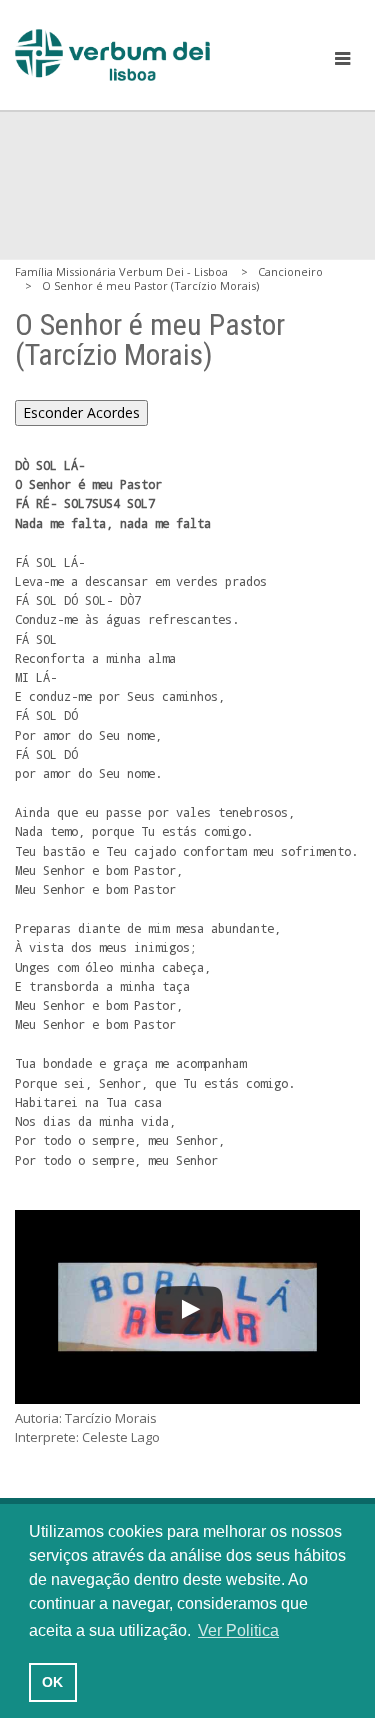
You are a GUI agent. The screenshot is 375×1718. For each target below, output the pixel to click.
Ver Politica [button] (238, 1630)
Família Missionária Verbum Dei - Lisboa (121, 271)
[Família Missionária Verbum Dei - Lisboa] (112, 55)
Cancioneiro (290, 271)
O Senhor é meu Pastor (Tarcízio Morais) (150, 285)
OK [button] (52, 1682)
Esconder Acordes (81, 412)
